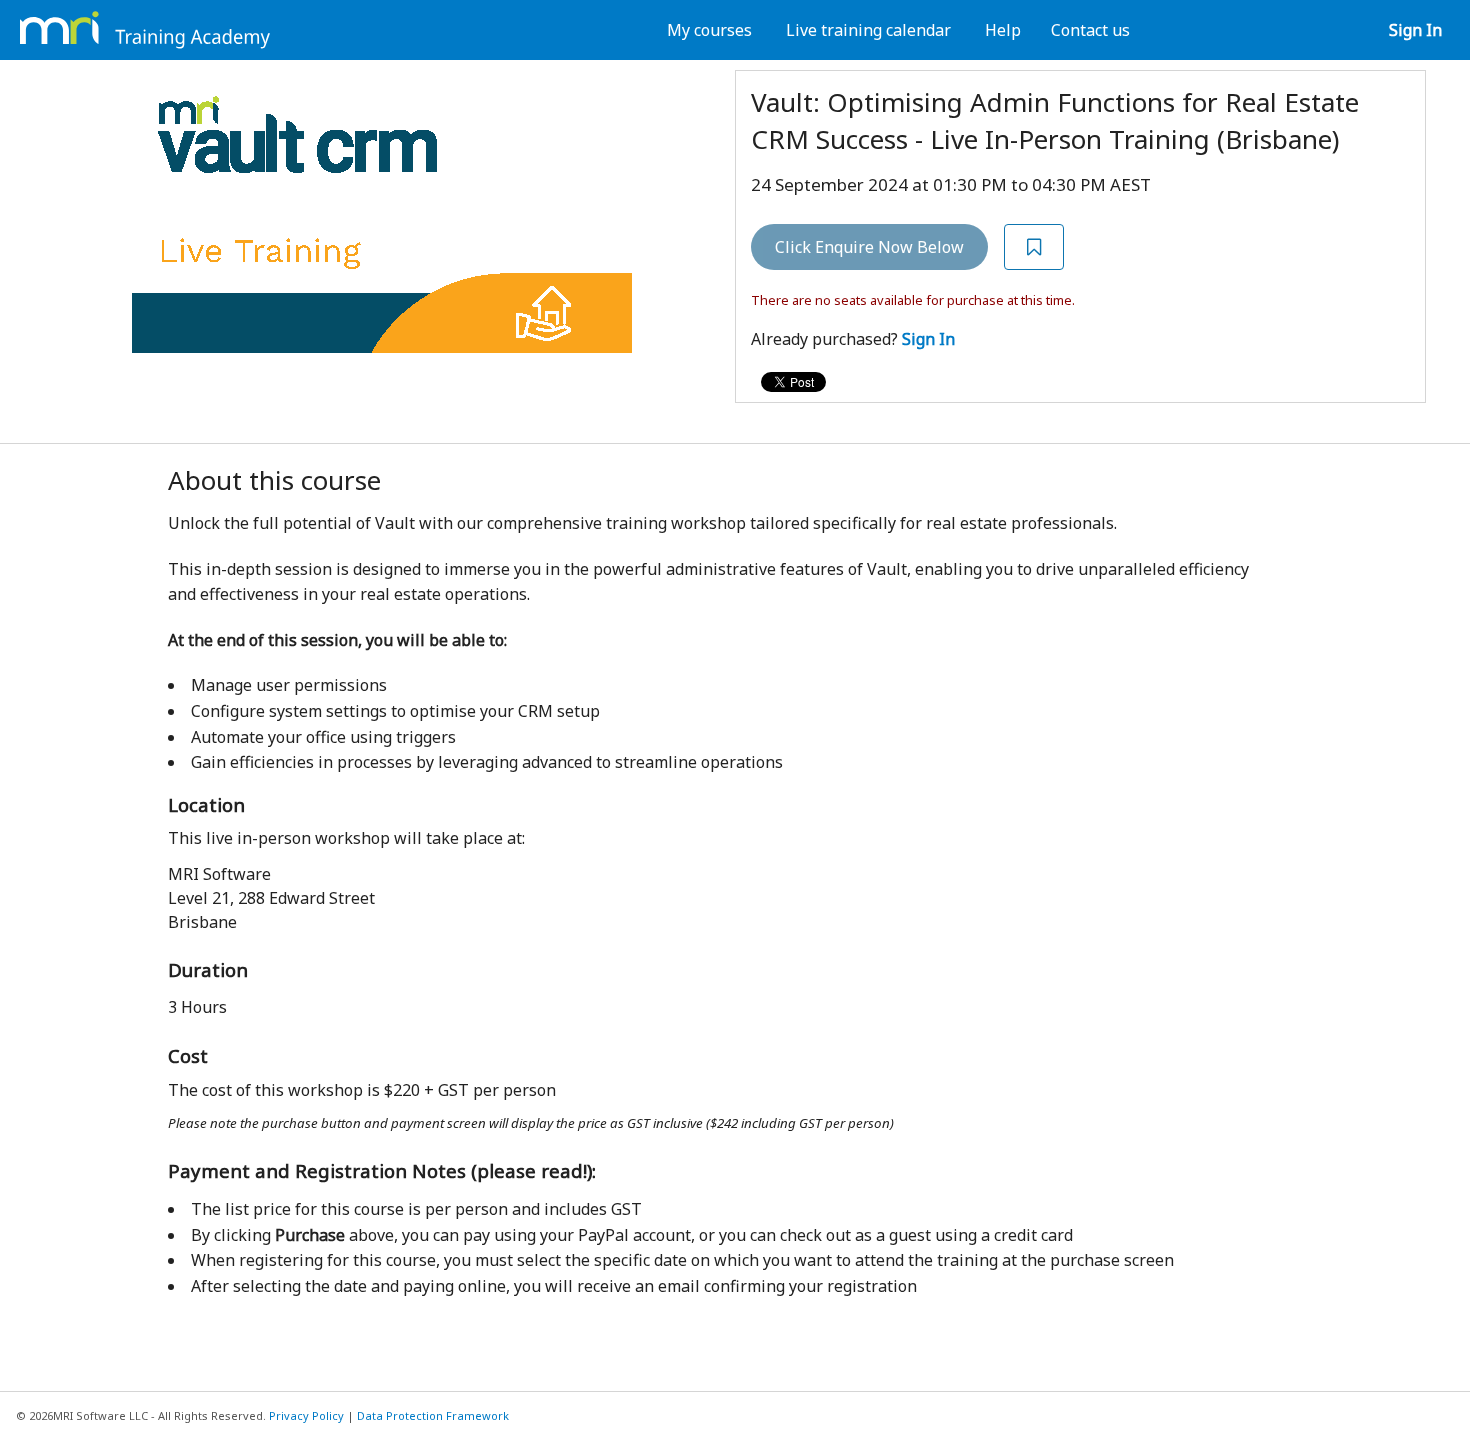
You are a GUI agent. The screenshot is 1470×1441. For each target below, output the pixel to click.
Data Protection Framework (433, 1415)
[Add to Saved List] (1034, 247)
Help (1003, 30)
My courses (709, 30)
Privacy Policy (306, 1415)
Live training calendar (868, 30)
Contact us (1090, 30)
